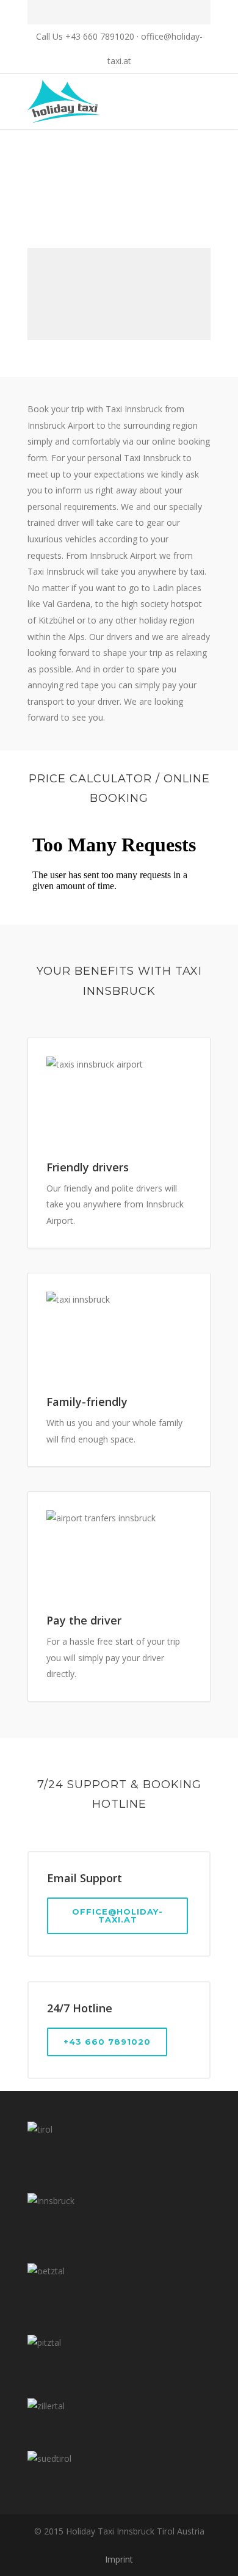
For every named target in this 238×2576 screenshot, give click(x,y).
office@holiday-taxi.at (117, 1916)
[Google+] (132, 12)
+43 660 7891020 (107, 2042)
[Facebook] (106, 12)
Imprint (119, 2559)
